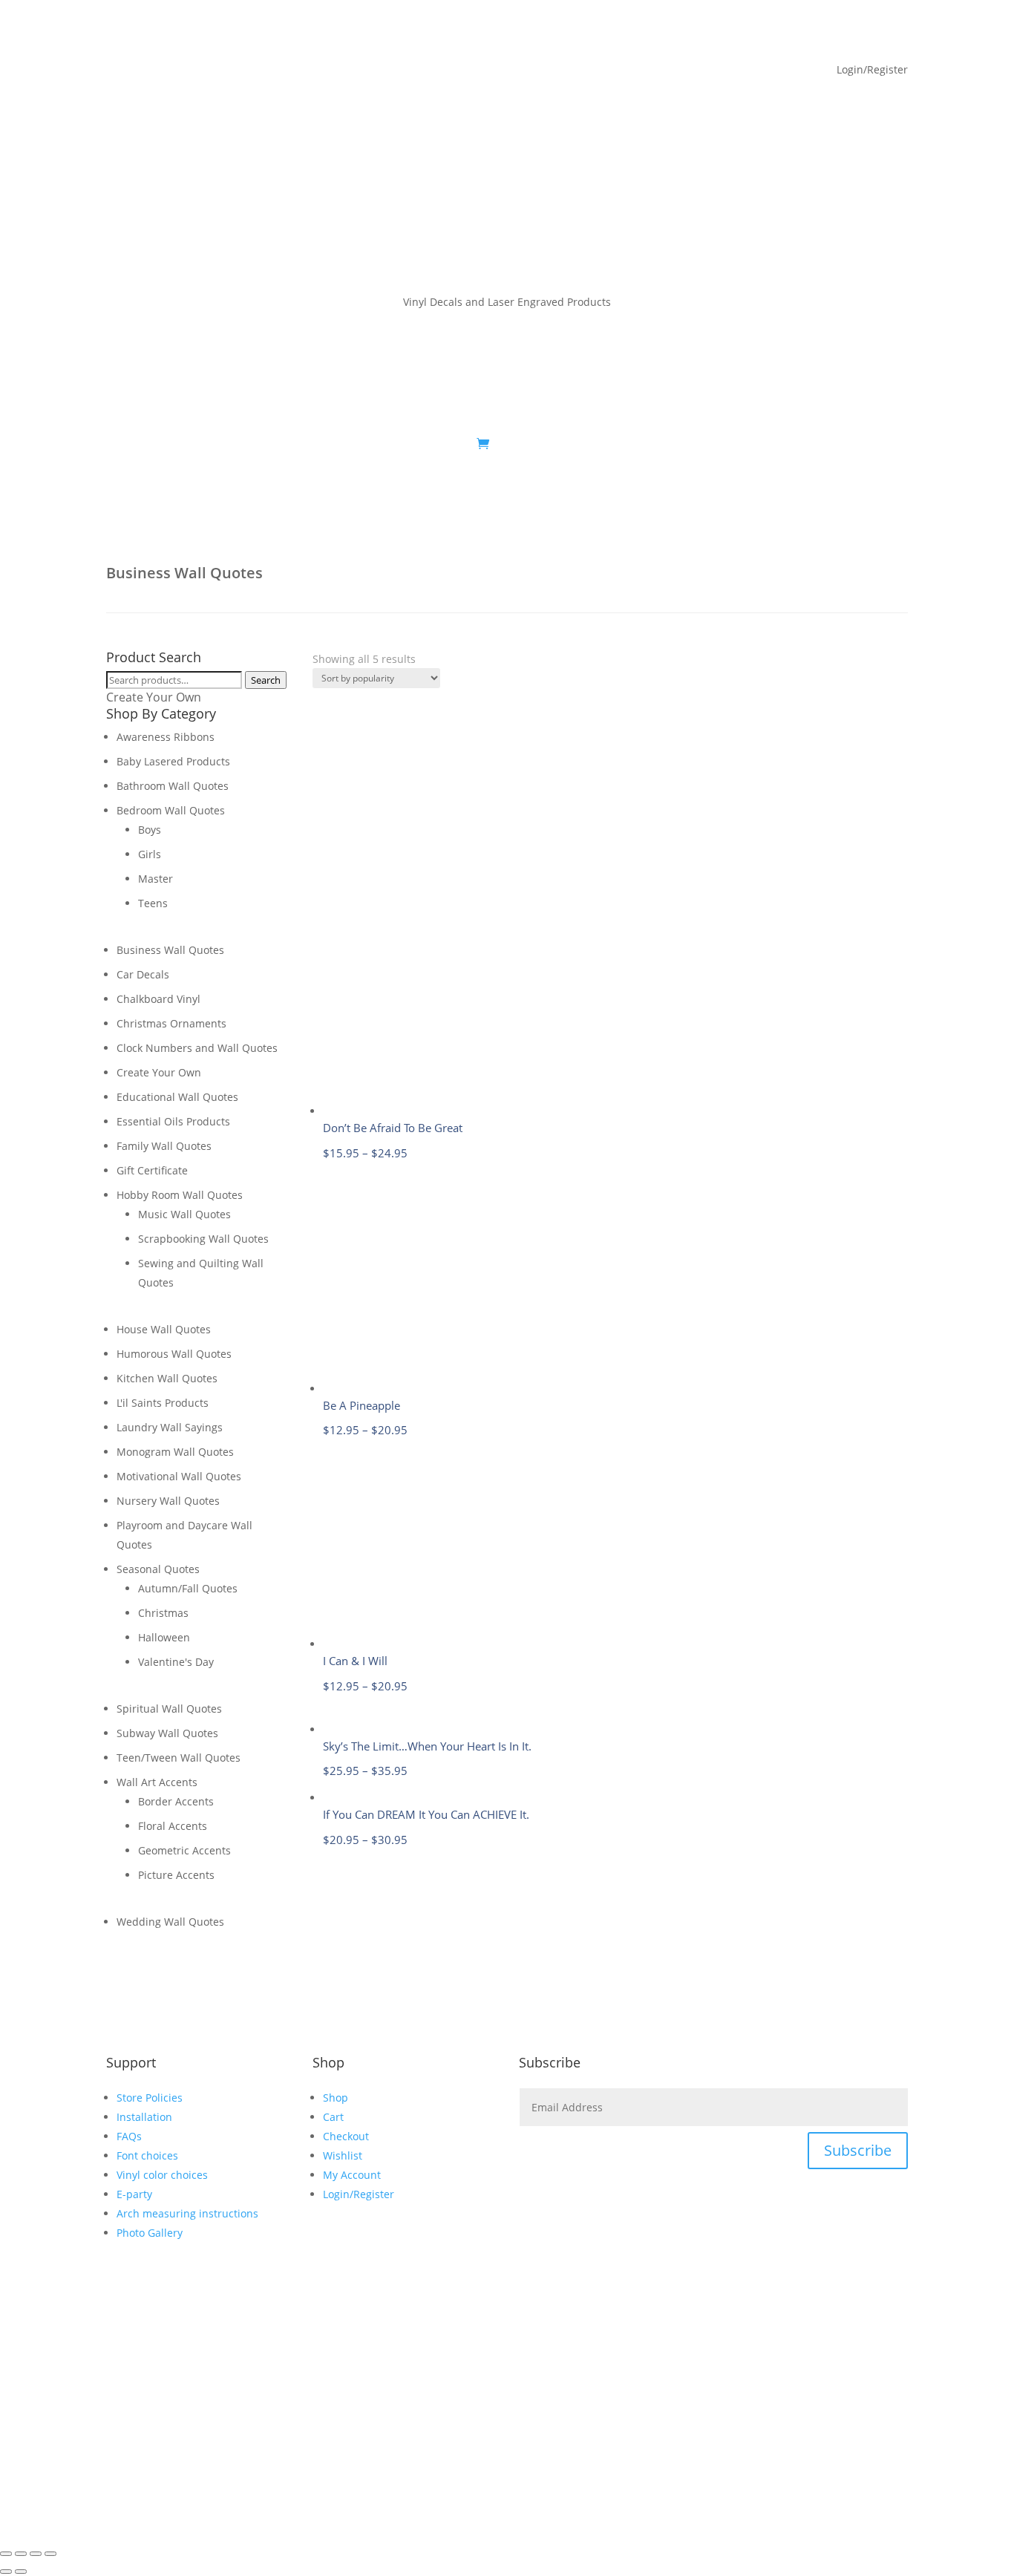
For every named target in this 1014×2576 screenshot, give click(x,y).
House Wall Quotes (164, 1329)
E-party (134, 2194)
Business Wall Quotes (170, 950)
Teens (153, 903)
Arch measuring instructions (187, 2213)
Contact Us (442, 445)
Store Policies (150, 2098)
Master (156, 879)
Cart (333, 2117)
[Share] (36, 2554)
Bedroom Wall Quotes (171, 810)
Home (121, 445)
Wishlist (343, 2155)
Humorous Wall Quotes (174, 1354)
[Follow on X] (837, 445)
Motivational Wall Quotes (179, 1476)
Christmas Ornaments (171, 1023)
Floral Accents (173, 1826)
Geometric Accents (184, 1850)
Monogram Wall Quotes (175, 1452)
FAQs (386, 445)
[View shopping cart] (483, 444)
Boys (150, 830)
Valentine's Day (176, 1662)
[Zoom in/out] (6, 2554)
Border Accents (176, 1801)
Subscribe (858, 2150)
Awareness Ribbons (166, 737)
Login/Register (359, 2194)
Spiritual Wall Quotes (169, 1709)
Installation (144, 2117)
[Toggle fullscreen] (21, 2554)
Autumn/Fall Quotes (188, 1588)
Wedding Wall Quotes (170, 1922)
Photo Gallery (150, 2233)
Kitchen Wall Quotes (167, 1378)
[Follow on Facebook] (807, 445)
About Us (320, 445)
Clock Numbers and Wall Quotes (197, 1048)
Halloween (164, 1637)
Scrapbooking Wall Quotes (203, 1239)
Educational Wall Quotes (177, 1097)
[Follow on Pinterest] (866, 445)
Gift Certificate (152, 1170)
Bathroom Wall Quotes (173, 786)
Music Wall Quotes (184, 1214)
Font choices (147, 2155)
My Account (237, 445)
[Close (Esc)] (50, 2554)
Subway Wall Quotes (167, 1733)
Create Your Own (154, 697)
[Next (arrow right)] (21, 2572)
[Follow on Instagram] (896, 445)
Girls (150, 854)
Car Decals (143, 974)
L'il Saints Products (163, 1403)
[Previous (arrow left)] (6, 2572)
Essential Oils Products (173, 1121)
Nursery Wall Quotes (168, 1501)
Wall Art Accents (157, 1782)
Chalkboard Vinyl (158, 999)
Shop (164, 445)
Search (266, 680)
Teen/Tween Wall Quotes (179, 1758)
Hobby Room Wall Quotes (180, 1195)
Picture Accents (176, 1875)
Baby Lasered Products (173, 761)
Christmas (163, 1613)
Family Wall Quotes (164, 1146)
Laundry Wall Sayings (170, 1427)
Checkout (346, 2136)
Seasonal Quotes (158, 1569)
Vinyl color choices (162, 2175)
